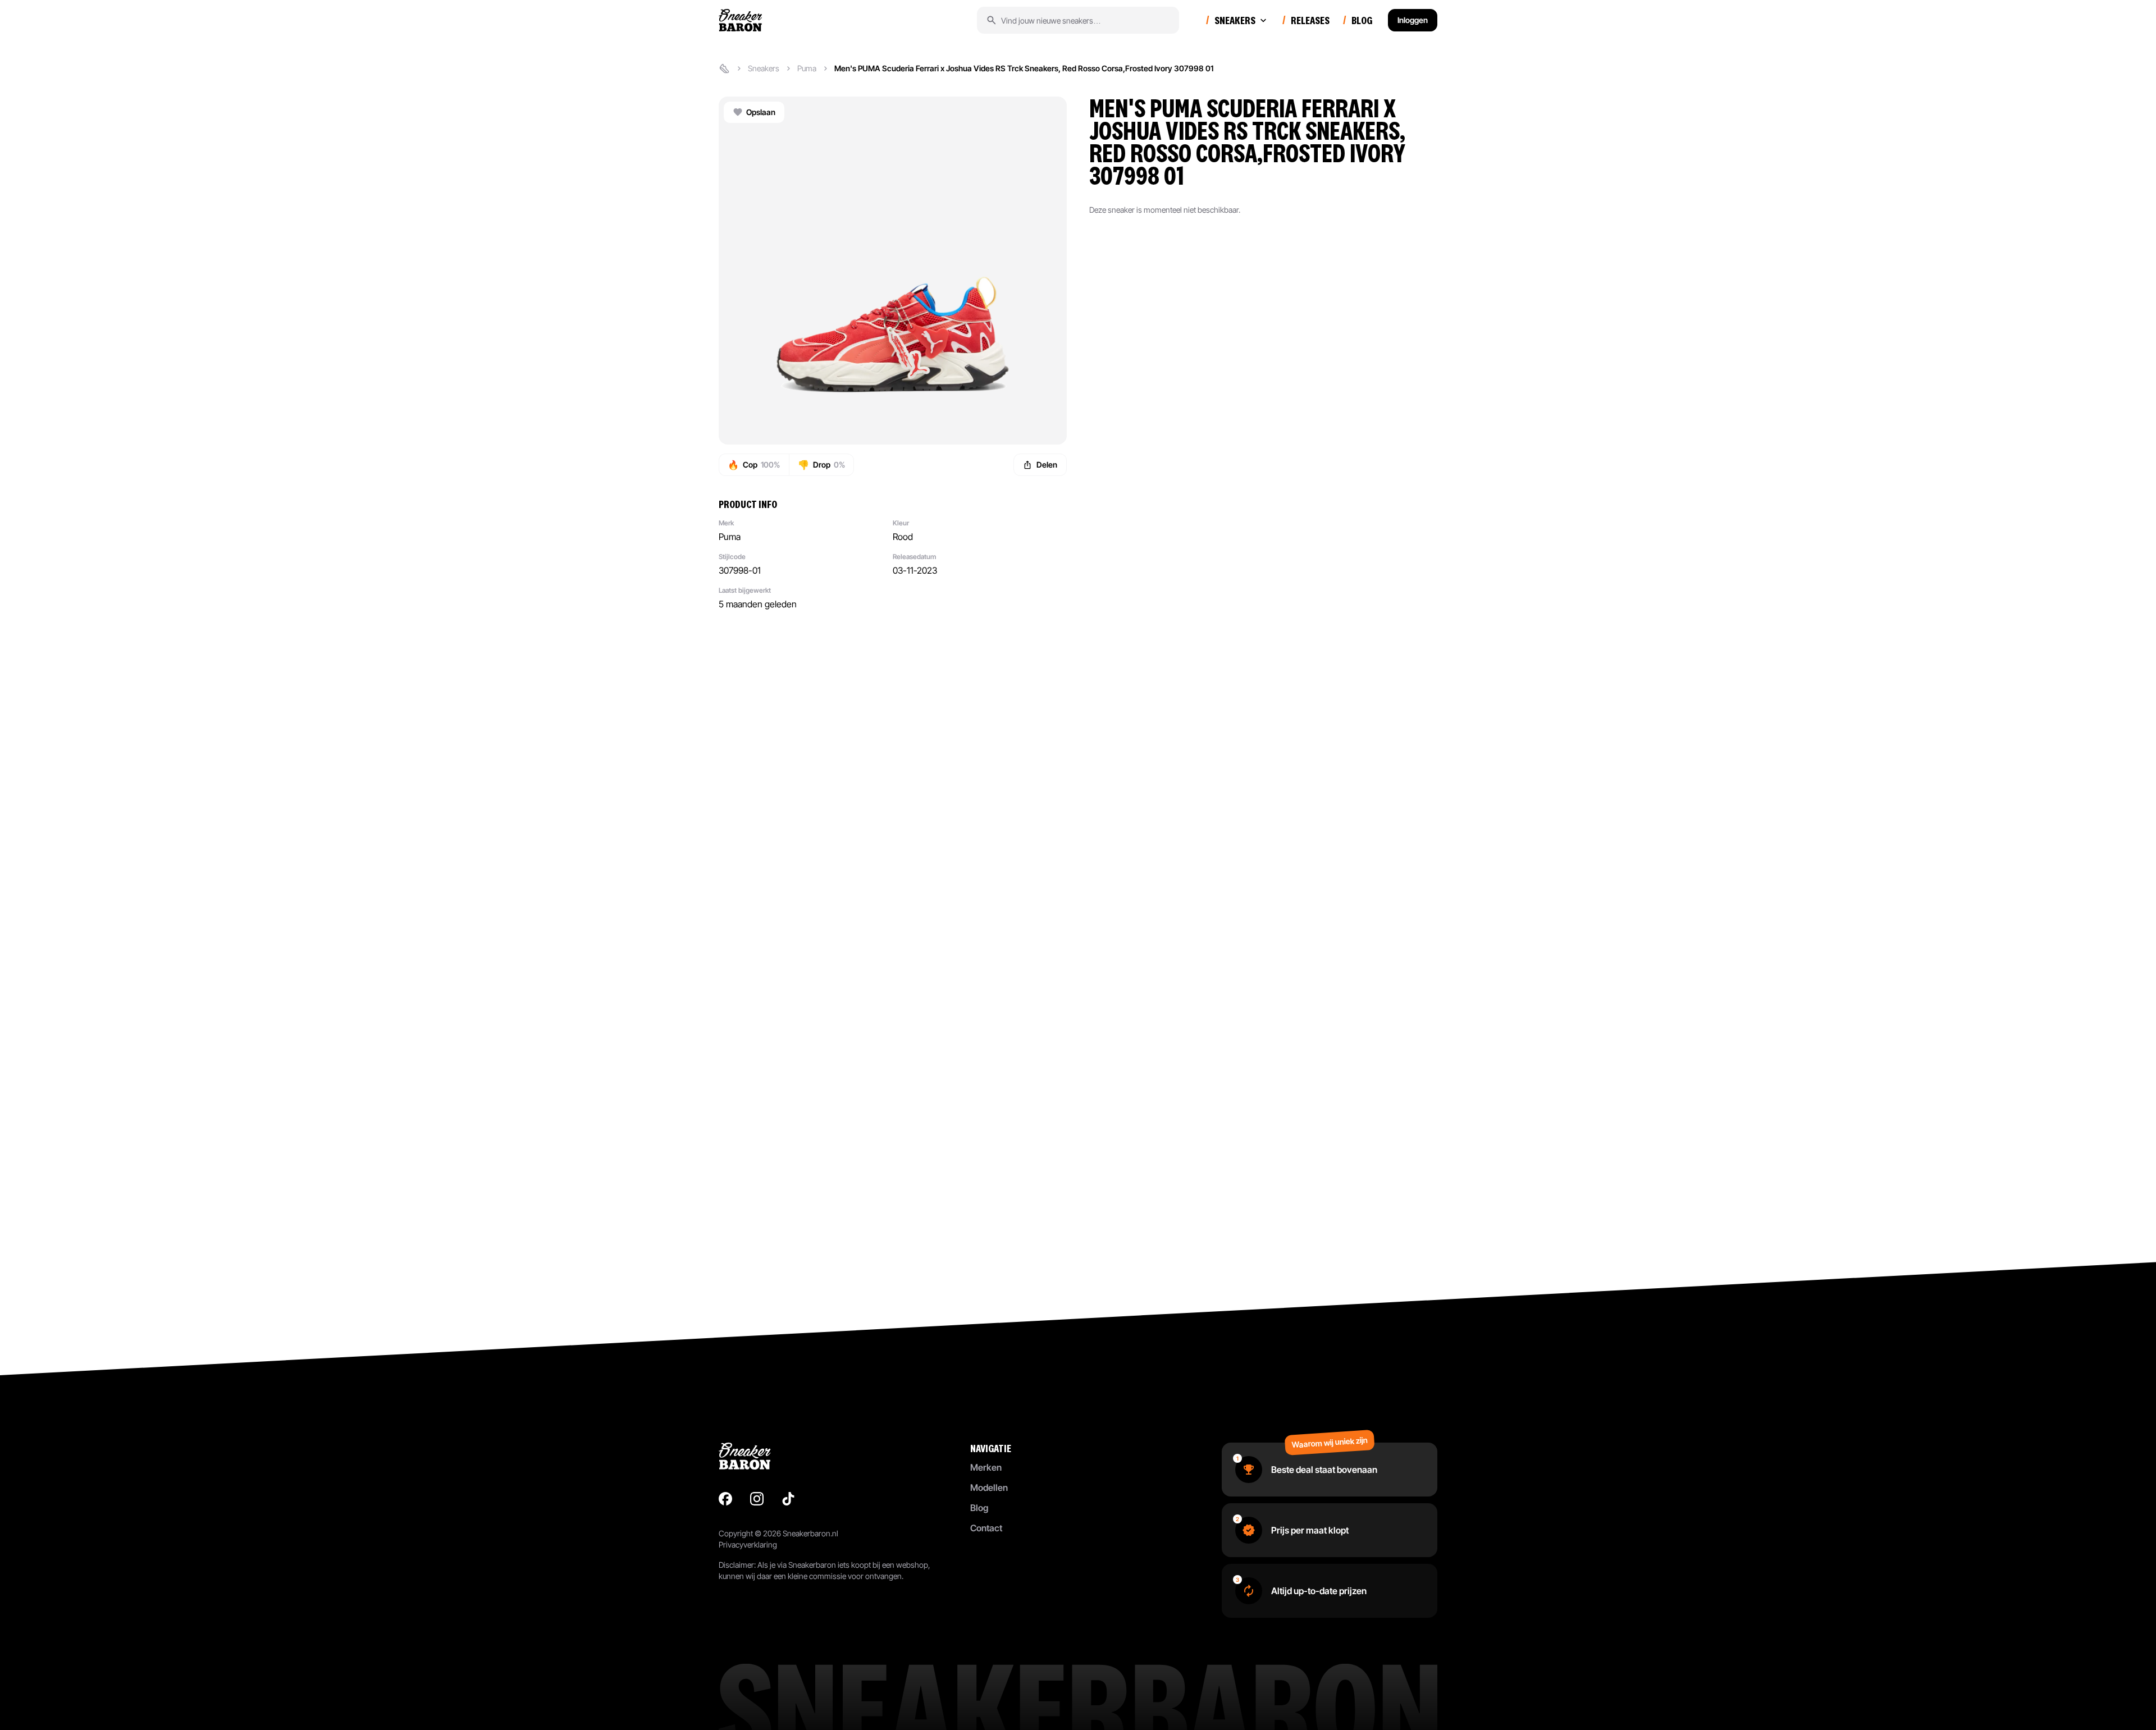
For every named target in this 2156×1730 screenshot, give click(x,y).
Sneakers (764, 68)
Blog (979, 1508)
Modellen (989, 1488)
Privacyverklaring (748, 1544)
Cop (754, 465)
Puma (807, 68)
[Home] (724, 68)
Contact (986, 1528)
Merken (986, 1467)
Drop (821, 465)
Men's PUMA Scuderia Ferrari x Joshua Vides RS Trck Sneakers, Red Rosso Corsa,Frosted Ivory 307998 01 (1024, 68)
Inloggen (1413, 20)
